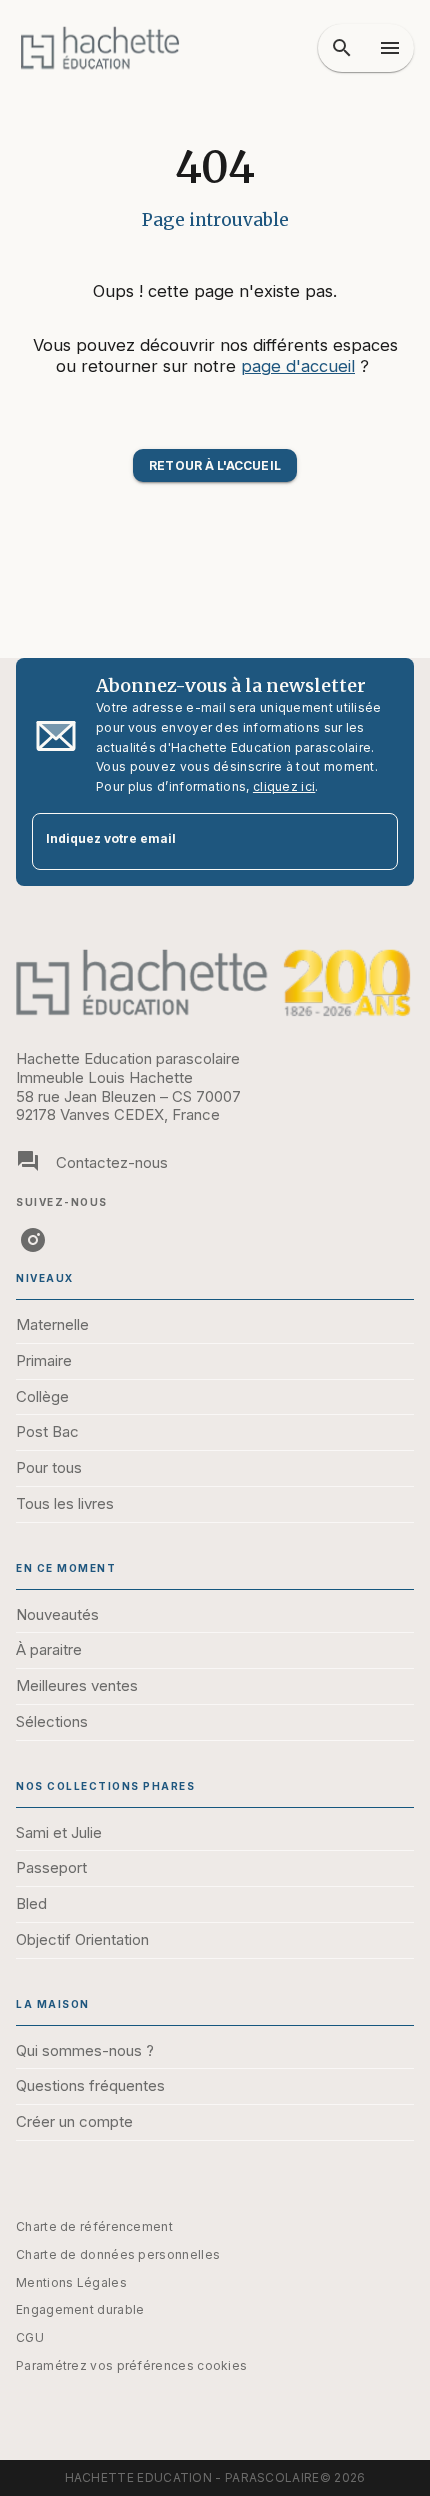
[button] (214, 465)
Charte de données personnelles (118, 2254)
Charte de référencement (94, 2226)
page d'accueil (298, 366)
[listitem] (33, 1240)
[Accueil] (100, 47)
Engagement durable (80, 2309)
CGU (30, 2337)
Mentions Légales (71, 2282)
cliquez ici (284, 786)
